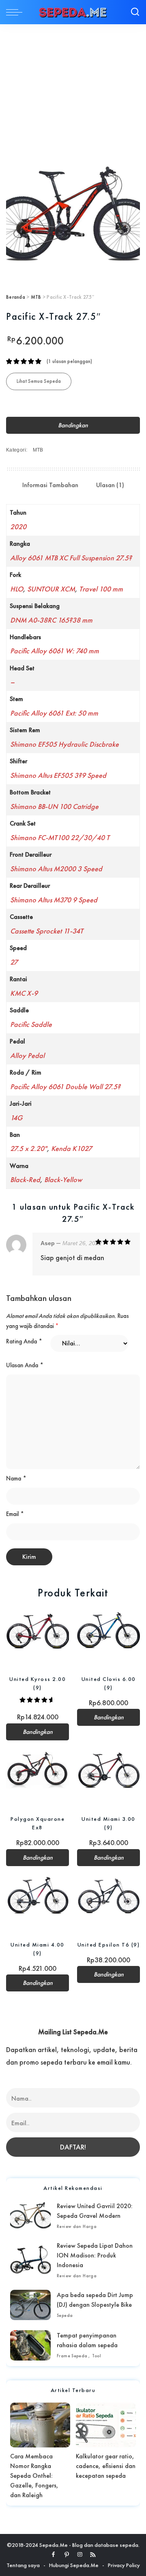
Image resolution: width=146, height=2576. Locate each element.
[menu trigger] (16, 12)
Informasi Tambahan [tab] (50, 485)
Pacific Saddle (31, 1024)
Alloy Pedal (27, 1055)
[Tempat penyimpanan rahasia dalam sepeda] (30, 2345)
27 (14, 962)
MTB (36, 297)
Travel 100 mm (101, 589)
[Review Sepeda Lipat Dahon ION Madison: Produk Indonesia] (30, 2260)
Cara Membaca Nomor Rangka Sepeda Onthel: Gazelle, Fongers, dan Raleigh (34, 2476)
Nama (16, 1478)
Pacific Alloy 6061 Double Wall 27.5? (65, 1086)
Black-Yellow (63, 1179)
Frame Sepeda (72, 2356)
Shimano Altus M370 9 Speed (54, 900)
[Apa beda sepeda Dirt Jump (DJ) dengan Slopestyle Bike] (30, 2305)
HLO (17, 589)
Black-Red (25, 1179)
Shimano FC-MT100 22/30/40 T (60, 837)
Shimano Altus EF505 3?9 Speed (58, 775)
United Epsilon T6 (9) (109, 1945)
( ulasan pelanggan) (69, 361)
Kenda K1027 (72, 1148)
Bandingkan (73, 425)
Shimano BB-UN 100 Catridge (54, 806)
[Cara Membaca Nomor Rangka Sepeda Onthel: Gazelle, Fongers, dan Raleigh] (40, 2425)
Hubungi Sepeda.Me (74, 2565)
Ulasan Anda (25, 1365)
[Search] (135, 12)
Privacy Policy (124, 2565)
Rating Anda (24, 1341)
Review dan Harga (77, 2226)
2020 (18, 527)
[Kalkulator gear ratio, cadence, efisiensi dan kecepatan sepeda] (106, 2425)
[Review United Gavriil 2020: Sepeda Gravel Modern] (30, 2216)
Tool (97, 2356)
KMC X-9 (24, 993)
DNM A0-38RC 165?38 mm (51, 620)
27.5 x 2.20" (29, 1148)
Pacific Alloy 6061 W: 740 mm (55, 651)
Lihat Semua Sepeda (39, 381)
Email (15, 1514)
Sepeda (65, 2315)
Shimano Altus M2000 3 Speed (56, 869)
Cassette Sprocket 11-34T (47, 931)
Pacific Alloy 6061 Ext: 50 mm (54, 713)
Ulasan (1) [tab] (110, 485)
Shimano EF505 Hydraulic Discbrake (64, 744)
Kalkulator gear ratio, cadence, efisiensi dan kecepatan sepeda (106, 2466)
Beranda (16, 297)
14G (16, 1118)
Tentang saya (23, 2565)
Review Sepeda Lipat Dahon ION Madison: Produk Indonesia (95, 2255)
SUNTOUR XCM (51, 589)
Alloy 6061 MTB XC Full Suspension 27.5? (71, 558)
